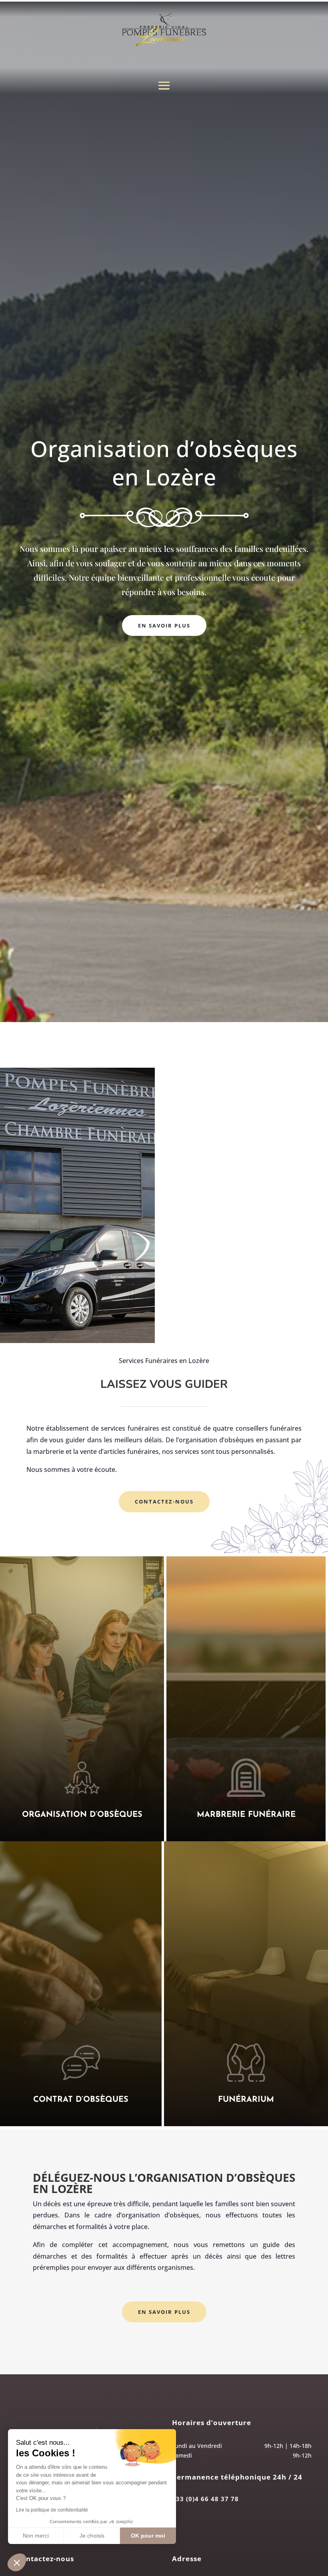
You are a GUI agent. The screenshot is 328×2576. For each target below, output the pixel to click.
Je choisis (92, 2536)
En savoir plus (164, 625)
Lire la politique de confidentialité (52, 2510)
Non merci (36, 2536)
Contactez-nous (164, 1501)
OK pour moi (148, 2536)
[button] (17, 2562)
